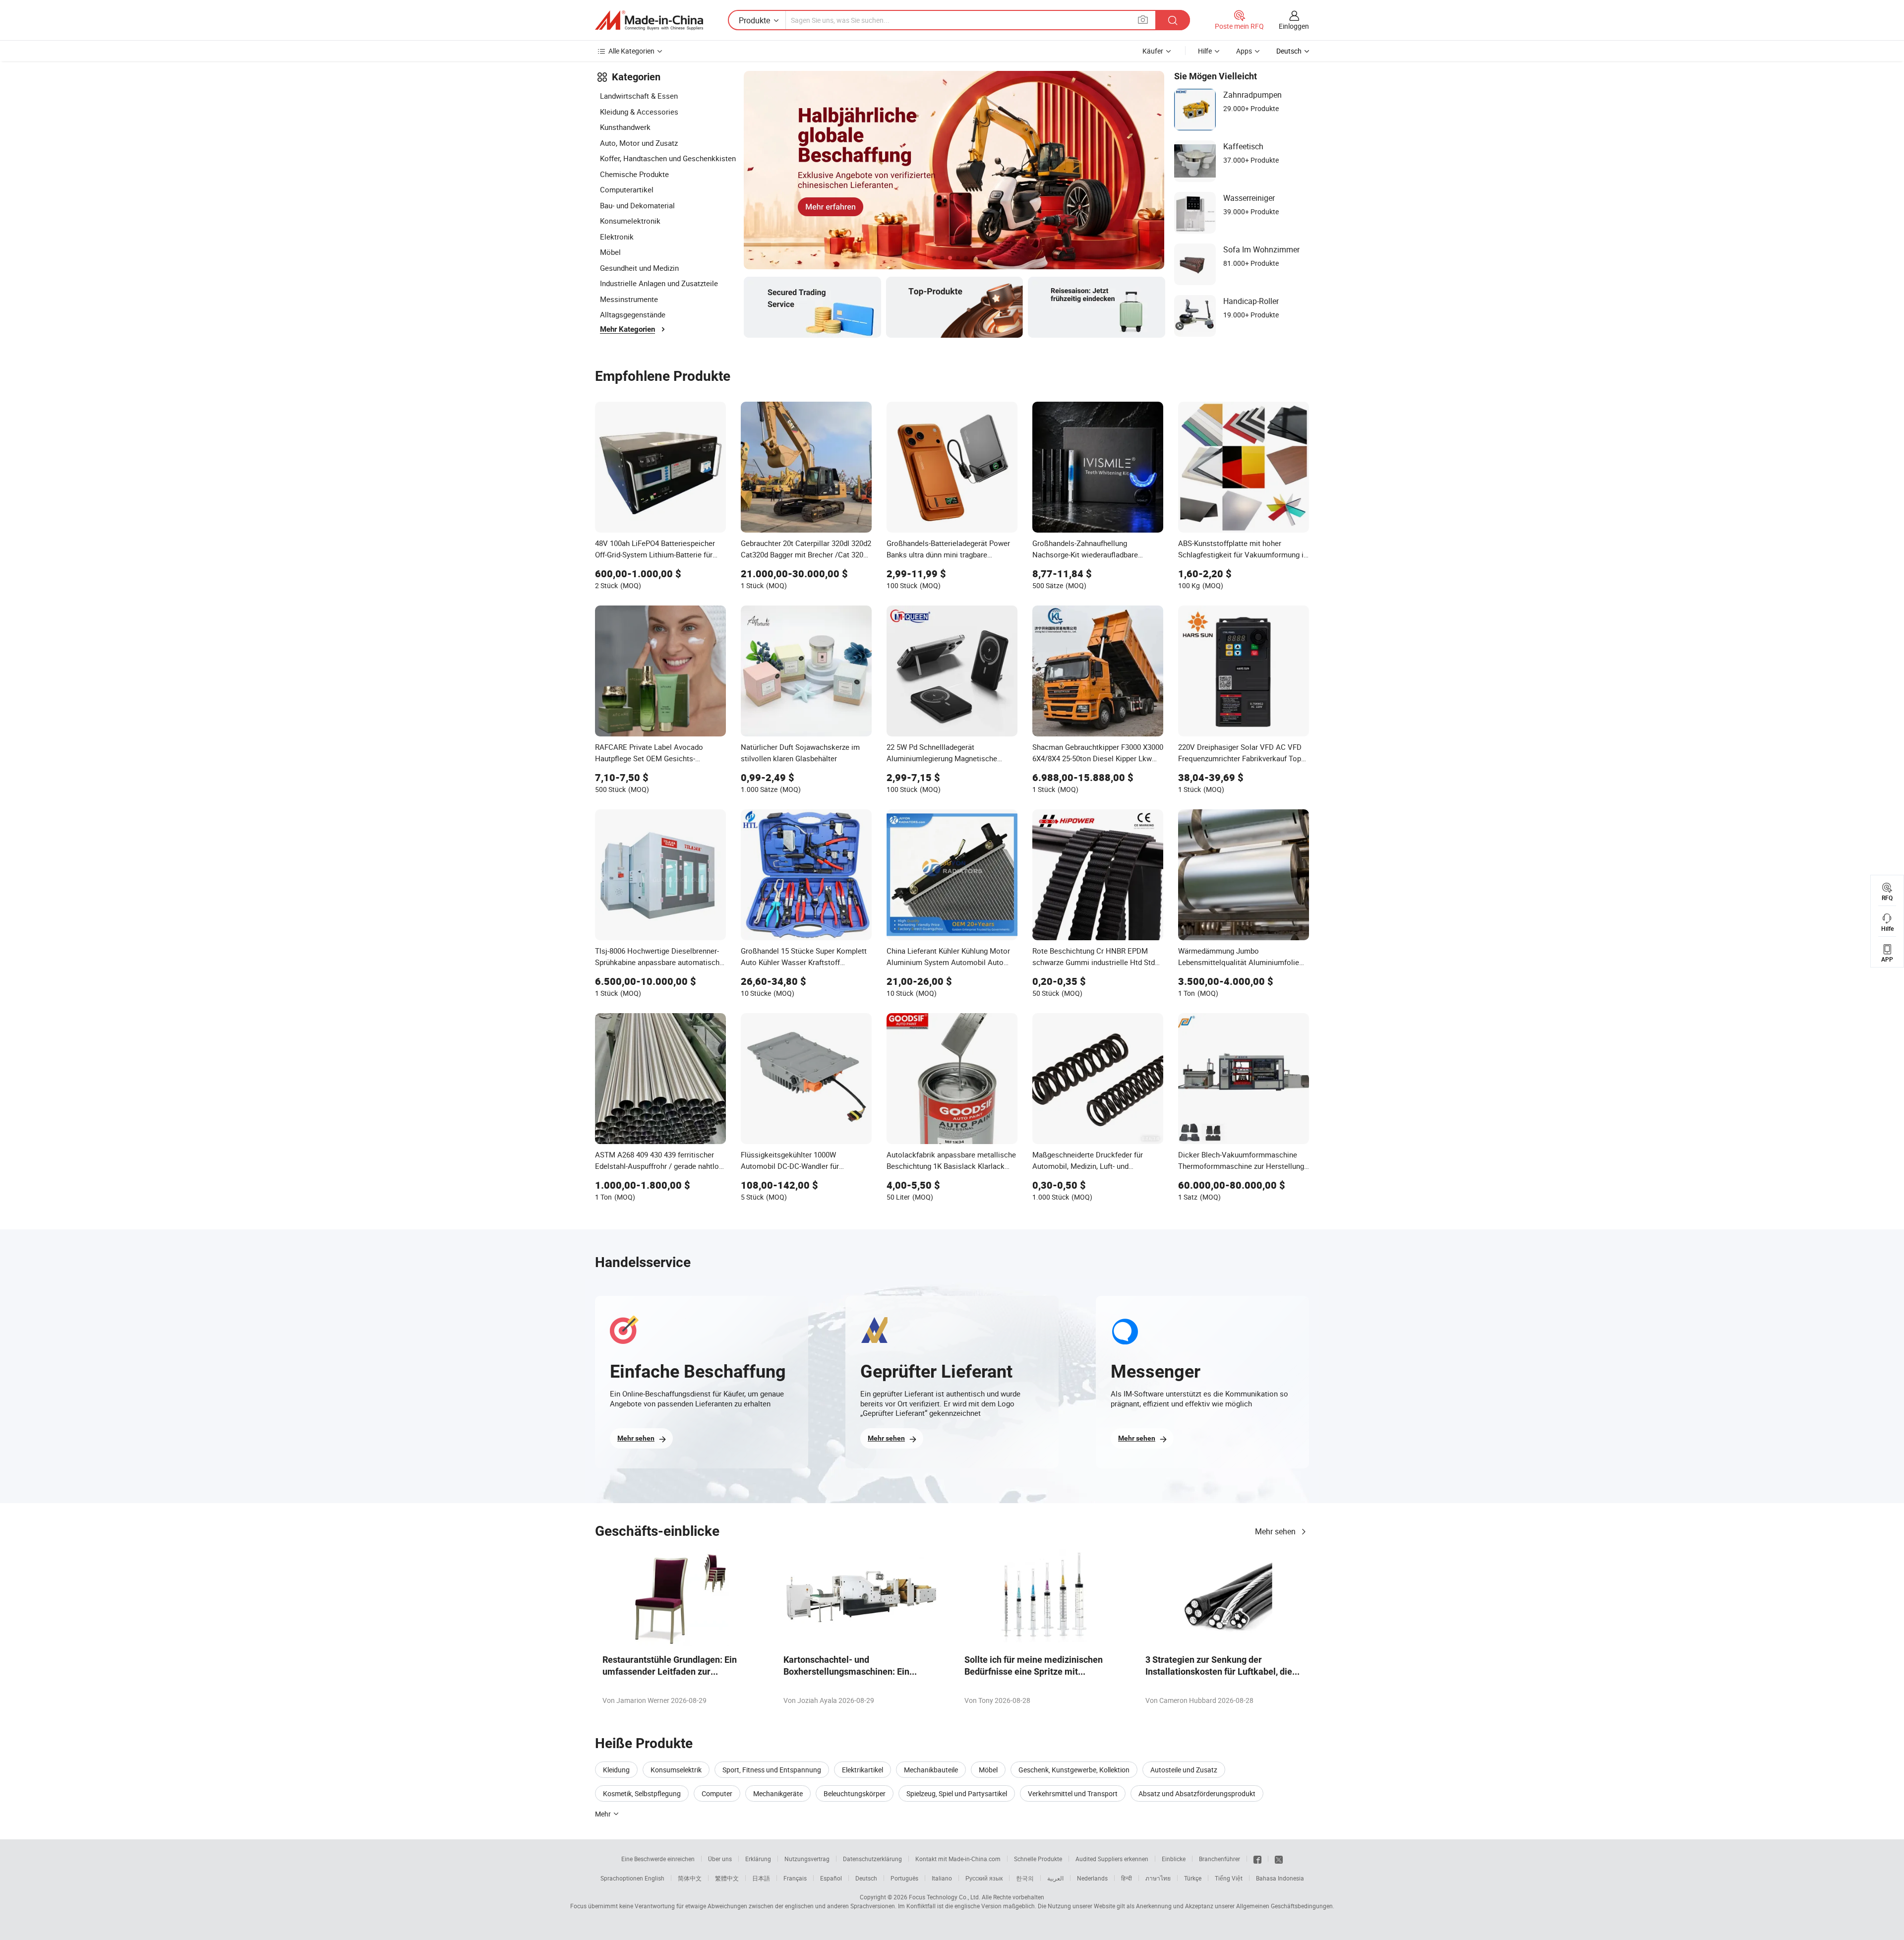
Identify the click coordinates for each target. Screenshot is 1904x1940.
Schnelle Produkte (1038, 1859)
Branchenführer (1220, 1859)
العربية (1055, 1878)
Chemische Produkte (634, 174)
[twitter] (1279, 1859)
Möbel (610, 252)
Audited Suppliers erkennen (1112, 1859)
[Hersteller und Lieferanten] (649, 20)
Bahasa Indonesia (1280, 1878)
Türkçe (1193, 1878)
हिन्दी (1127, 1878)
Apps (1244, 51)
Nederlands (1092, 1878)
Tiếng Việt (1229, 1878)
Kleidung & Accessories (639, 112)
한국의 (1025, 1878)
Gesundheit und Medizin (639, 268)
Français (795, 1878)
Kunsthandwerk (625, 127)
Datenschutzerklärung (872, 1859)
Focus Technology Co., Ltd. (945, 1897)
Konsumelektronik (630, 221)
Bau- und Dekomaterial (637, 205)
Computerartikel (627, 189)
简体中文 (690, 1878)
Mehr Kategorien (627, 329)
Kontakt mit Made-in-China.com (958, 1859)
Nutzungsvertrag (807, 1859)
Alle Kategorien (631, 51)
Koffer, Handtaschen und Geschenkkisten (668, 158)
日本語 (761, 1878)
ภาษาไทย (1158, 1878)
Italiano (942, 1878)
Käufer (1153, 51)
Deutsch (866, 1878)
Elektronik (617, 237)
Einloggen (1294, 26)
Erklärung (758, 1859)
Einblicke (1174, 1859)
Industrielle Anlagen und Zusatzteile (659, 283)
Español (831, 1878)
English (654, 1878)
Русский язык (984, 1878)
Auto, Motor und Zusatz (639, 143)
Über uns (720, 1859)
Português (904, 1878)
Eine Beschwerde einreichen (658, 1859)
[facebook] (1257, 1859)
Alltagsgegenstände (633, 314)
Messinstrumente (629, 299)
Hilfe (1205, 51)
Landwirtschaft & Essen (639, 96)
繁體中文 (727, 1878)
